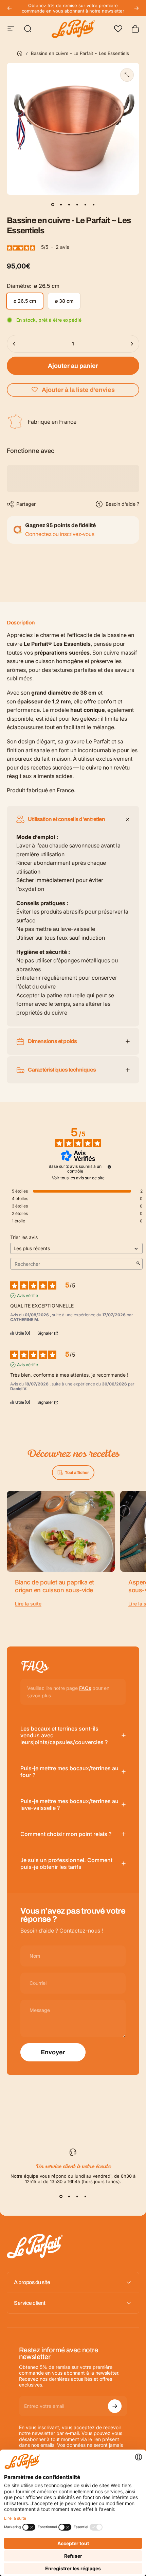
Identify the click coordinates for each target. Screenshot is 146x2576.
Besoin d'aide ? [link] (122, 504)
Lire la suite (28, 1604)
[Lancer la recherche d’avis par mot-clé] (138, 1264)
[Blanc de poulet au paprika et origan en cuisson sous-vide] (61, 1531)
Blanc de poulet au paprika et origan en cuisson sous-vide (54, 1586)
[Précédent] (10, 8)
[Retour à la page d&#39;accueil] (20, 53)
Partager (26, 504)
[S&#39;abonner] (115, 2406)
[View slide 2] (69, 2196)
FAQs (85, 1688)
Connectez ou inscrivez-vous (60, 534)
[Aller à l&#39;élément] (53, 204)
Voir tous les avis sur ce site (78, 1178)
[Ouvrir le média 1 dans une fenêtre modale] (127, 75)
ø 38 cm (64, 301)
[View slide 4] (85, 2196)
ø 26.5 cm (25, 301)
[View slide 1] (61, 2196)
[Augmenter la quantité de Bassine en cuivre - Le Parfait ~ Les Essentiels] (132, 344)
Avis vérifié (28, 1295)
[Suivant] (136, 8)
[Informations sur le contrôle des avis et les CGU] (109, 1167)
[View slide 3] (77, 2196)
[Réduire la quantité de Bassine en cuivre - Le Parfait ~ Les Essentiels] (14, 344)
